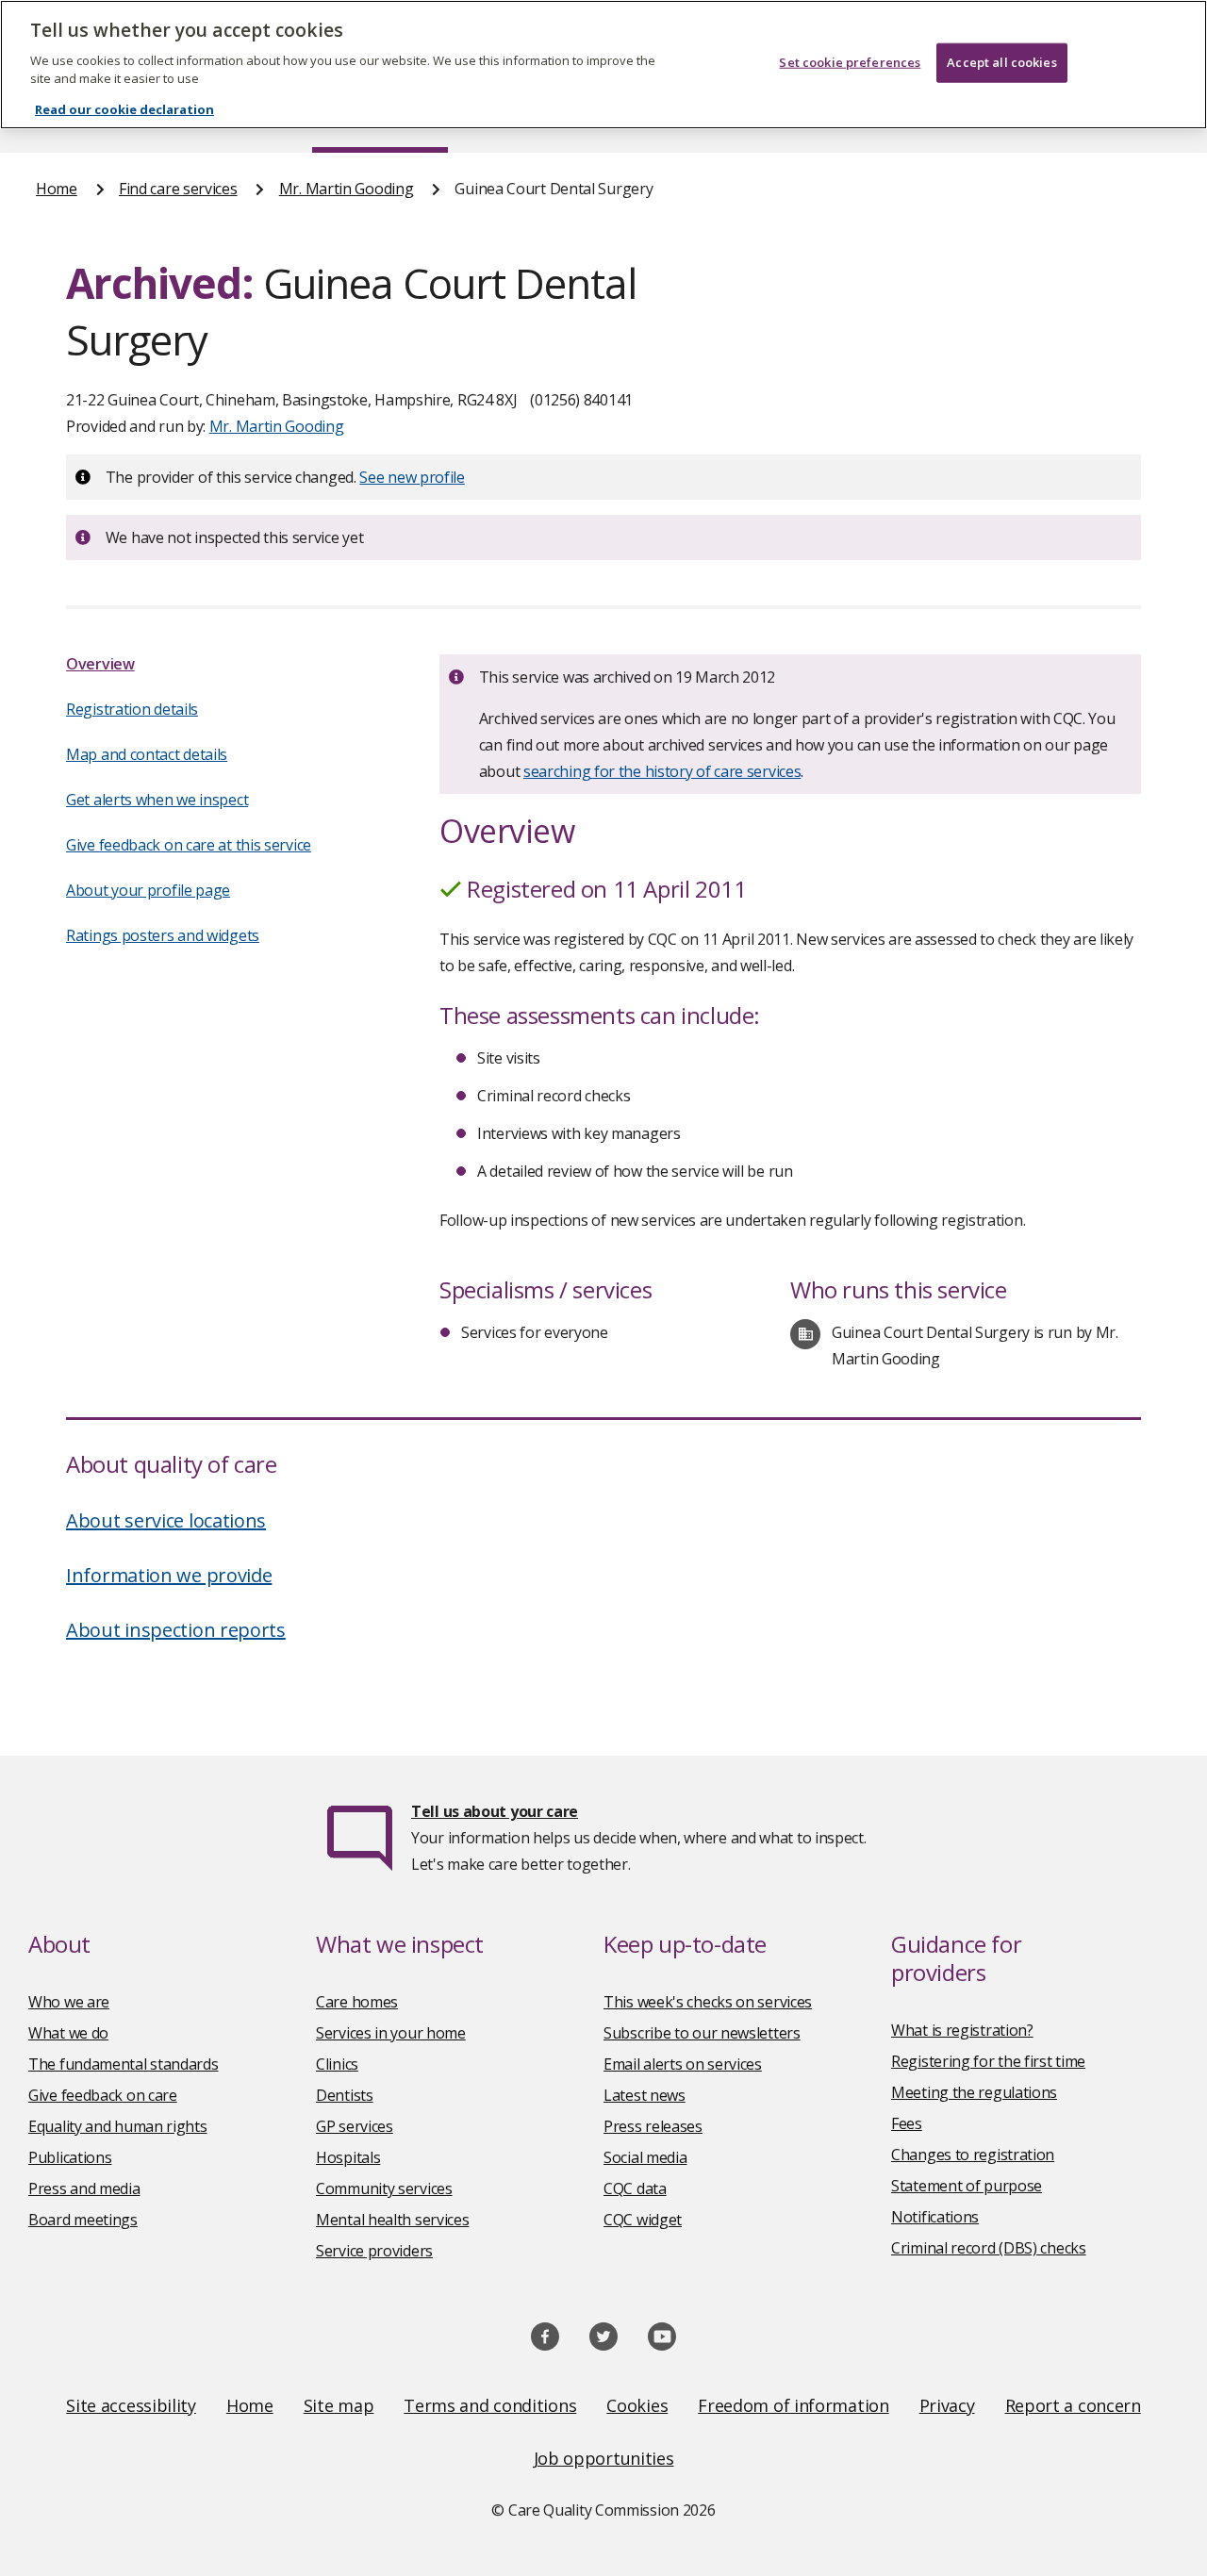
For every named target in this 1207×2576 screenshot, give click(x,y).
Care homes (357, 2002)
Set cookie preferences (850, 62)
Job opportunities (604, 2458)
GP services (355, 2126)
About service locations (166, 1520)
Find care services (178, 189)
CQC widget (643, 2220)
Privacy (947, 2405)
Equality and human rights (118, 2126)
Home (57, 189)
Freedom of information (793, 2405)
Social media (645, 2157)
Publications (70, 2157)
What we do (68, 2033)
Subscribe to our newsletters (702, 2033)
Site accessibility (131, 2405)
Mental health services (392, 2220)
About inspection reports (176, 1630)
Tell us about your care (495, 1811)
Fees (907, 2123)
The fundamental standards (124, 2064)
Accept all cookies (1001, 62)
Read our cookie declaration (124, 109)
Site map (339, 2405)
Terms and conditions (490, 2405)
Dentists (345, 2095)
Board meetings (83, 2220)
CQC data (635, 2188)
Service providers (374, 2251)
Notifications (935, 2217)
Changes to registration (973, 2155)
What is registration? (962, 2030)
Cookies (637, 2405)
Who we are (69, 2002)
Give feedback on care (103, 2095)
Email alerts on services (683, 2064)
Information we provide (169, 1575)
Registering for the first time (988, 2061)
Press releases (653, 2126)
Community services (384, 2188)
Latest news (645, 2095)
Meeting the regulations (974, 2092)
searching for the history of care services (662, 771)
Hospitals (348, 2157)
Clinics (337, 2064)
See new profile (412, 477)
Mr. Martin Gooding (347, 189)
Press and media (84, 2188)
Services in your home (391, 2033)
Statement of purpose (967, 2186)
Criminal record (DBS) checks (989, 2248)
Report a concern (1073, 2405)
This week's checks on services (708, 2002)
